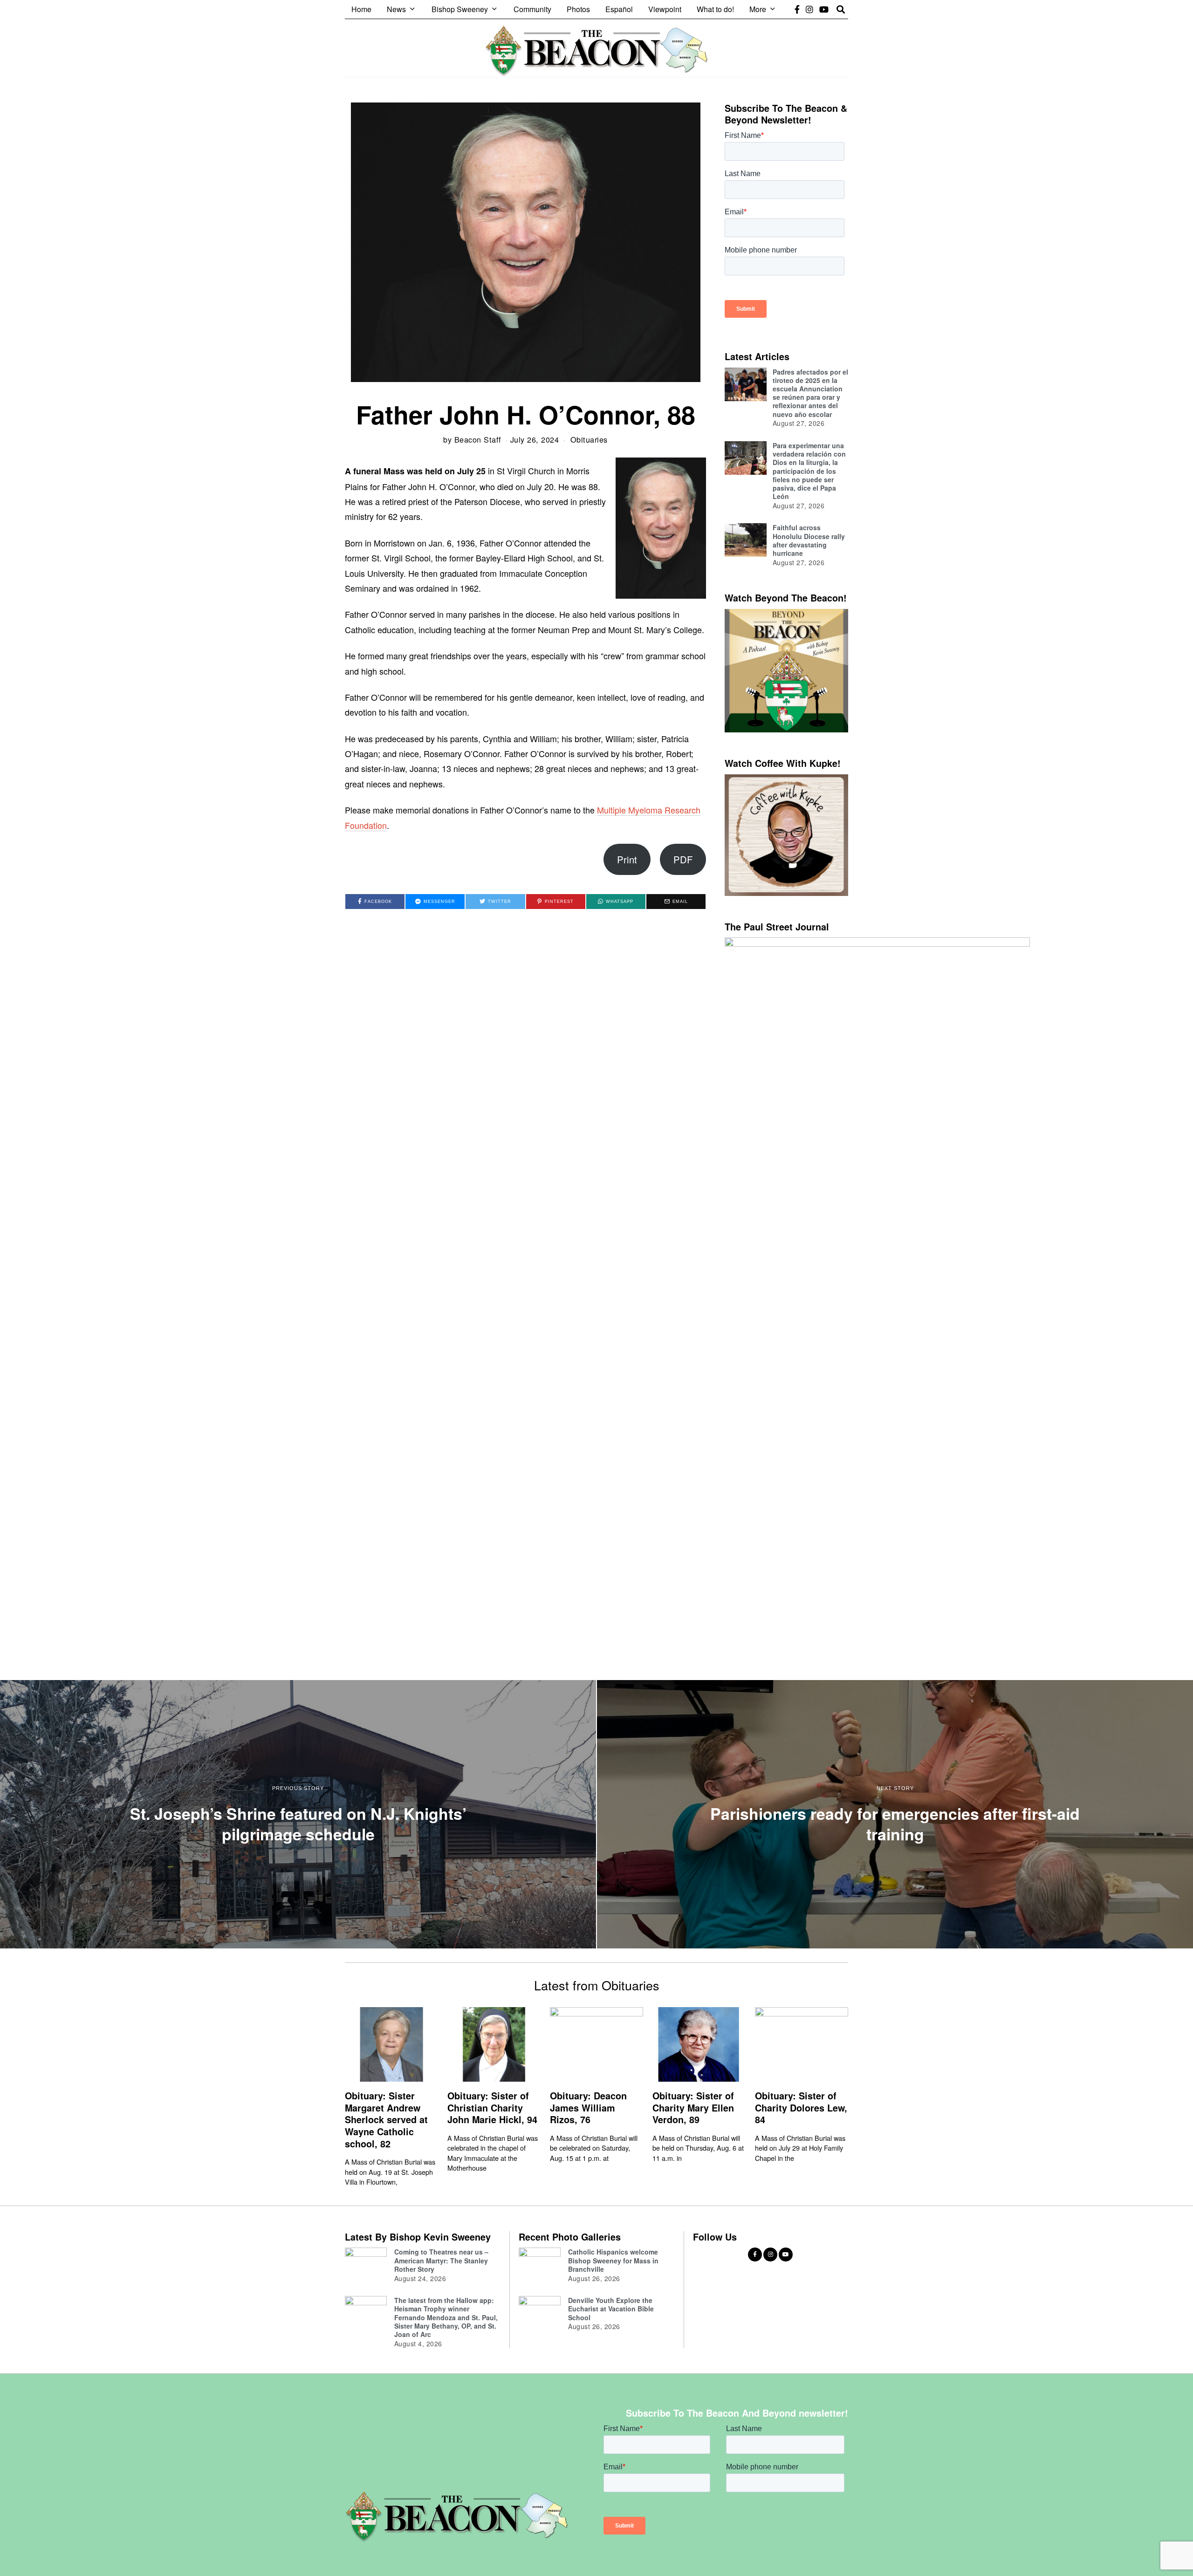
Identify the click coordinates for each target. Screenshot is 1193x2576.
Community (532, 9)
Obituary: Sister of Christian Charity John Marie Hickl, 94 (492, 2108)
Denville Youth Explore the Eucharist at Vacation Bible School (611, 2309)
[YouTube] (824, 9)
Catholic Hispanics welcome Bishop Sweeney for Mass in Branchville (613, 2260)
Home (361, 9)
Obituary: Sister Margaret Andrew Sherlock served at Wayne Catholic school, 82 (386, 2120)
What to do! (715, 9)
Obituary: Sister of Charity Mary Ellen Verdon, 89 (693, 2108)
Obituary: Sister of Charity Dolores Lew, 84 (801, 2108)
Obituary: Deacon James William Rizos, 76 (588, 2108)
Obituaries (589, 439)
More (758, 9)
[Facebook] (797, 9)
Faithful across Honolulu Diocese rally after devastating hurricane (809, 540)
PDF (683, 859)
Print (627, 859)
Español (619, 9)
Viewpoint (665, 9)
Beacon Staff (478, 439)
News (396, 9)
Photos (578, 9)
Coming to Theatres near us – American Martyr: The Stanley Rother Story (441, 2260)
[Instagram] (809, 9)
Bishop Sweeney (460, 9)
